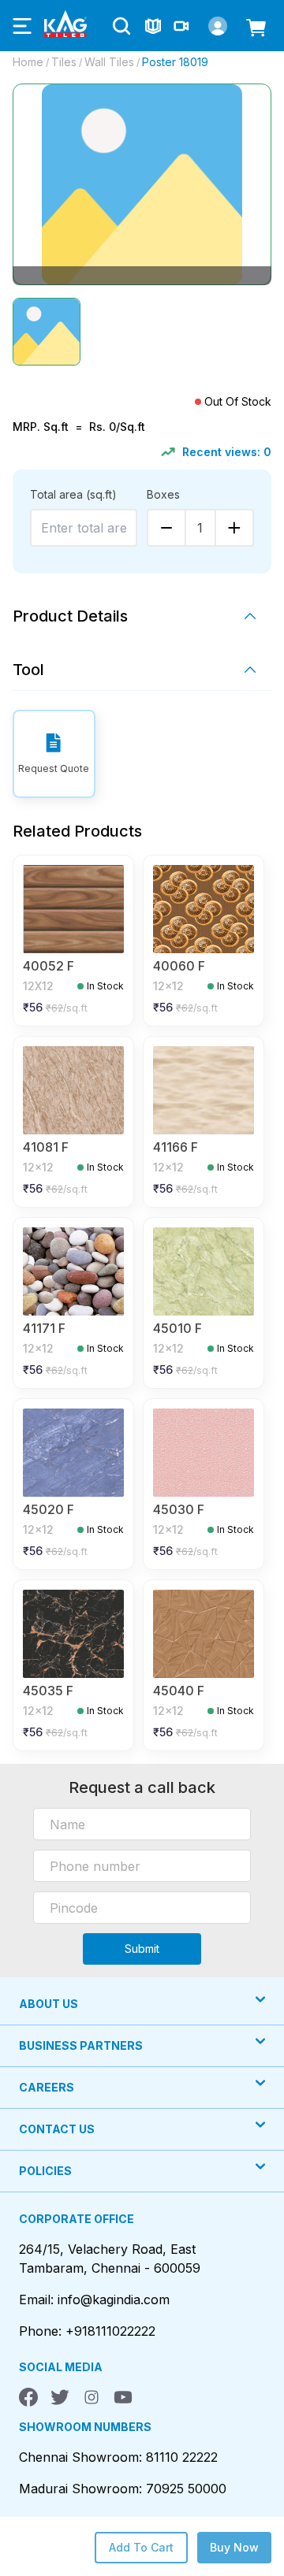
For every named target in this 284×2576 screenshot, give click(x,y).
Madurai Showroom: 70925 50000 (123, 2489)
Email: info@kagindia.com (94, 2299)
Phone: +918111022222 (87, 2331)
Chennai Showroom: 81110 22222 (118, 2457)
